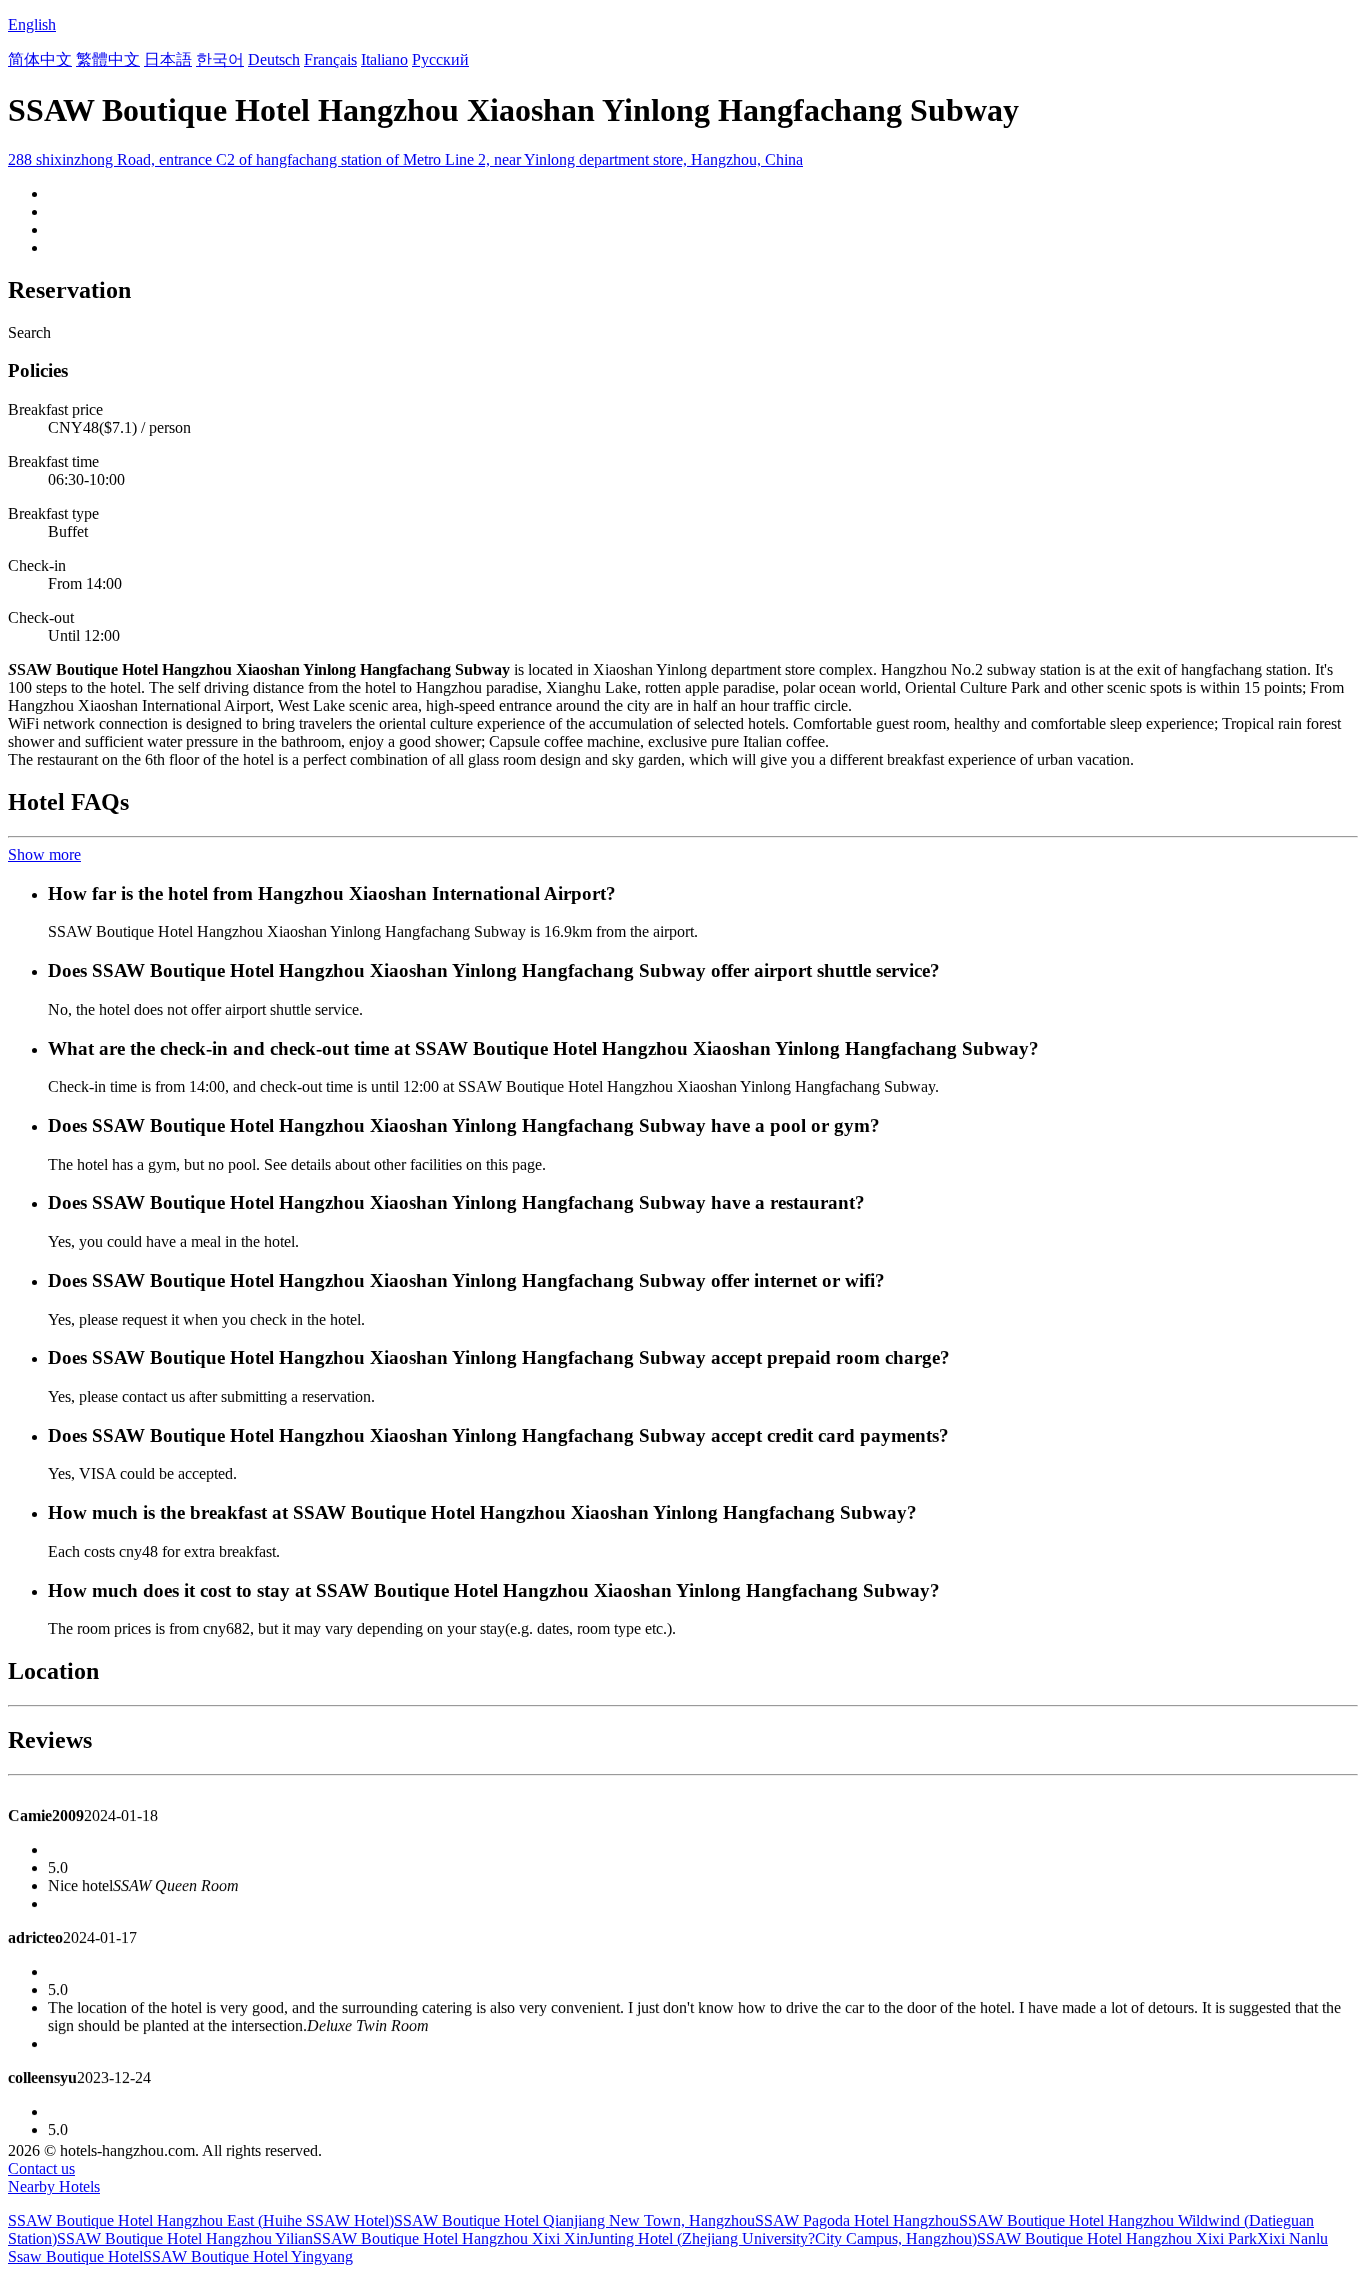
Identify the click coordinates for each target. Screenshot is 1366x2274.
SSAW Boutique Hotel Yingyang (248, 2256)
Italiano (384, 59)
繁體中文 (108, 59)
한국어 (220, 59)
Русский (440, 59)
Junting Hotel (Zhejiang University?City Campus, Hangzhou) (782, 2238)
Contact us (41, 2168)
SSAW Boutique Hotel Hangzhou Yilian (185, 2238)
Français (330, 59)
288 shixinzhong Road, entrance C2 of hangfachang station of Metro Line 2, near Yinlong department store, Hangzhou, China (405, 159)
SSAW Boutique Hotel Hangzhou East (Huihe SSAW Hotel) (201, 2220)
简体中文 (40, 59)
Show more (44, 854)
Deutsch (274, 59)
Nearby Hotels (54, 2186)
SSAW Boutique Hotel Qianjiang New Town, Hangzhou (574, 2220)
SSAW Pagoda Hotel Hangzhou (857, 2220)
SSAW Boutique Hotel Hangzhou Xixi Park (1117, 2238)
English (32, 24)
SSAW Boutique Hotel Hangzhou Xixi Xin (450, 2238)
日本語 (168, 59)
